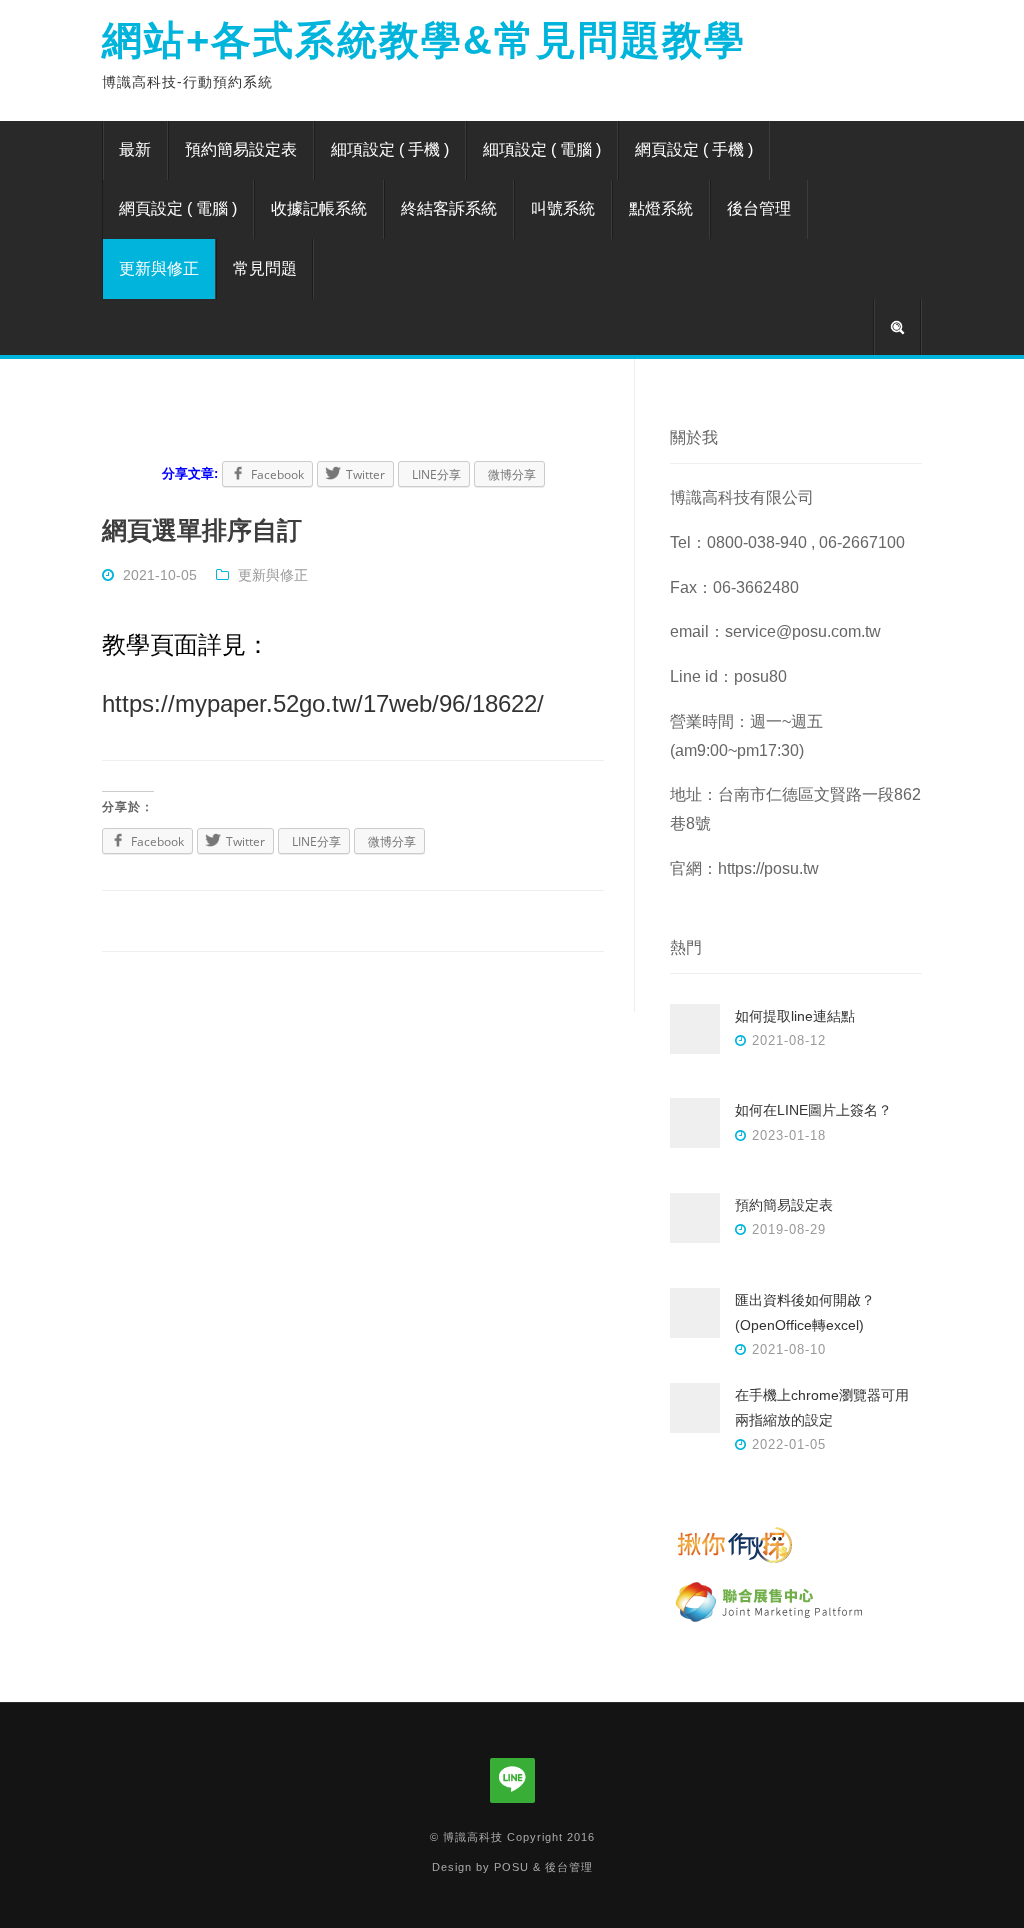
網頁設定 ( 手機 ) (694, 149)
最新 (135, 149)
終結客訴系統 (449, 208)
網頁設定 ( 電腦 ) (178, 208)
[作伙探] (770, 1562)
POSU (511, 1867)
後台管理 (759, 208)
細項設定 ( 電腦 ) (542, 149)
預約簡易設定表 (241, 149)
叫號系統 (563, 208)
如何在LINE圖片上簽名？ (813, 1110)
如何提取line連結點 (795, 1016)
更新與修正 (159, 268)
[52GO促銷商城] (770, 1621)
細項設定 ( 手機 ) (390, 149)
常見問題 (265, 268)
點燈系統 (661, 208)
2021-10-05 (160, 575)
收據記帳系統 (319, 208)
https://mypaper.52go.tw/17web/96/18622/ (323, 703)
